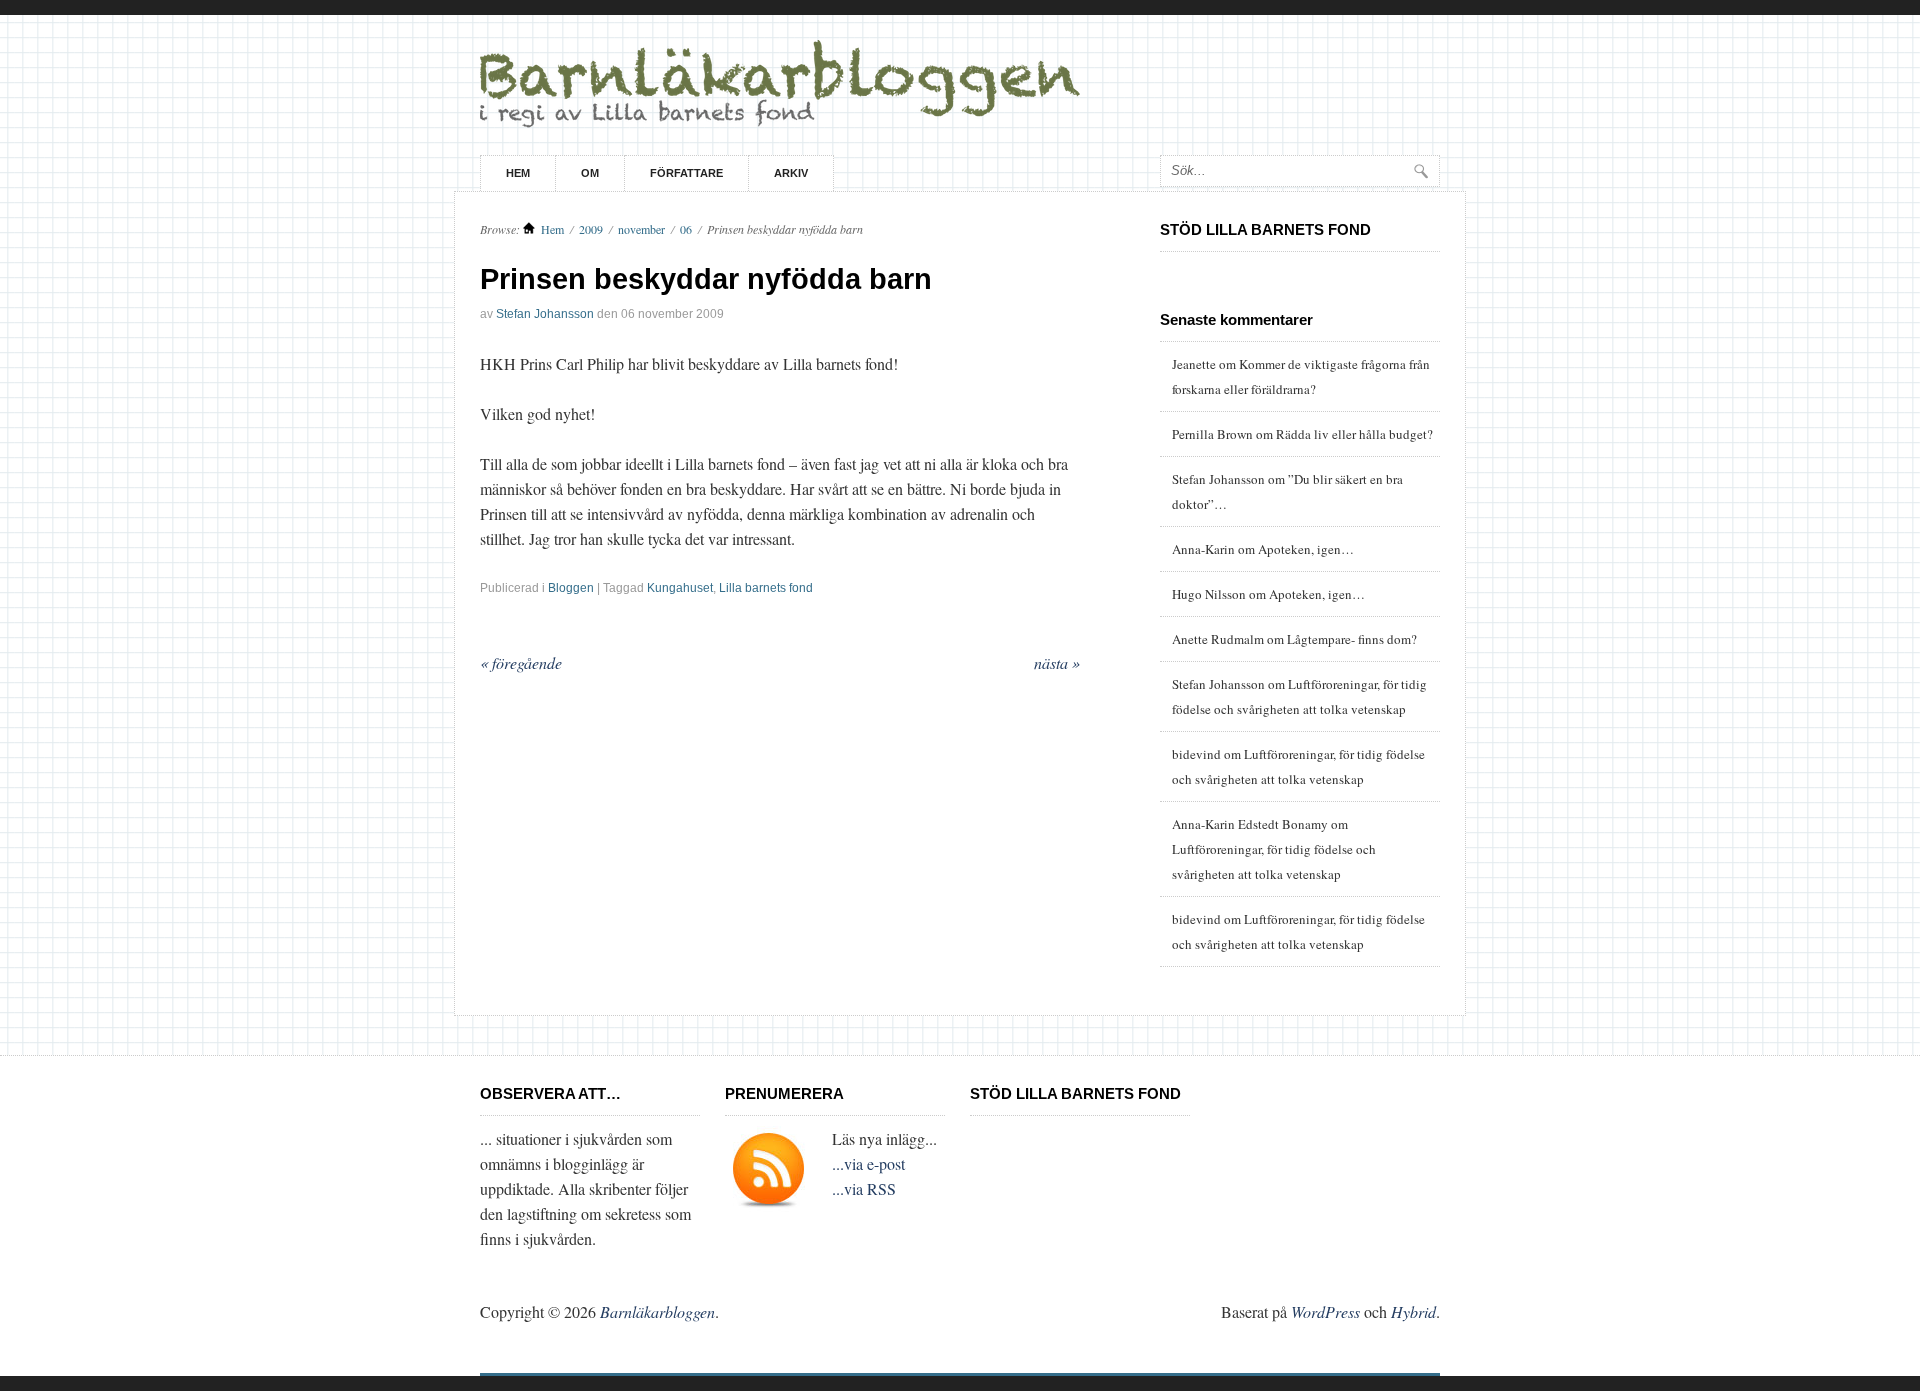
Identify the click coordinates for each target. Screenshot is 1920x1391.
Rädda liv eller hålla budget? (1354, 434)
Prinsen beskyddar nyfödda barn (706, 279)
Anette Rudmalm (1218, 639)
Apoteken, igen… (1306, 549)
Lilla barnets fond (766, 588)
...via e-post (868, 1163)
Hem (518, 173)
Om (590, 173)
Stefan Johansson (545, 314)
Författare (686, 173)
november (641, 229)
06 (686, 229)
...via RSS (864, 1188)
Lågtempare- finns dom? (1352, 639)
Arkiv (791, 173)
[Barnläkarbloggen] (960, 85)
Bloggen (571, 588)
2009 (591, 229)
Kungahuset (680, 588)
